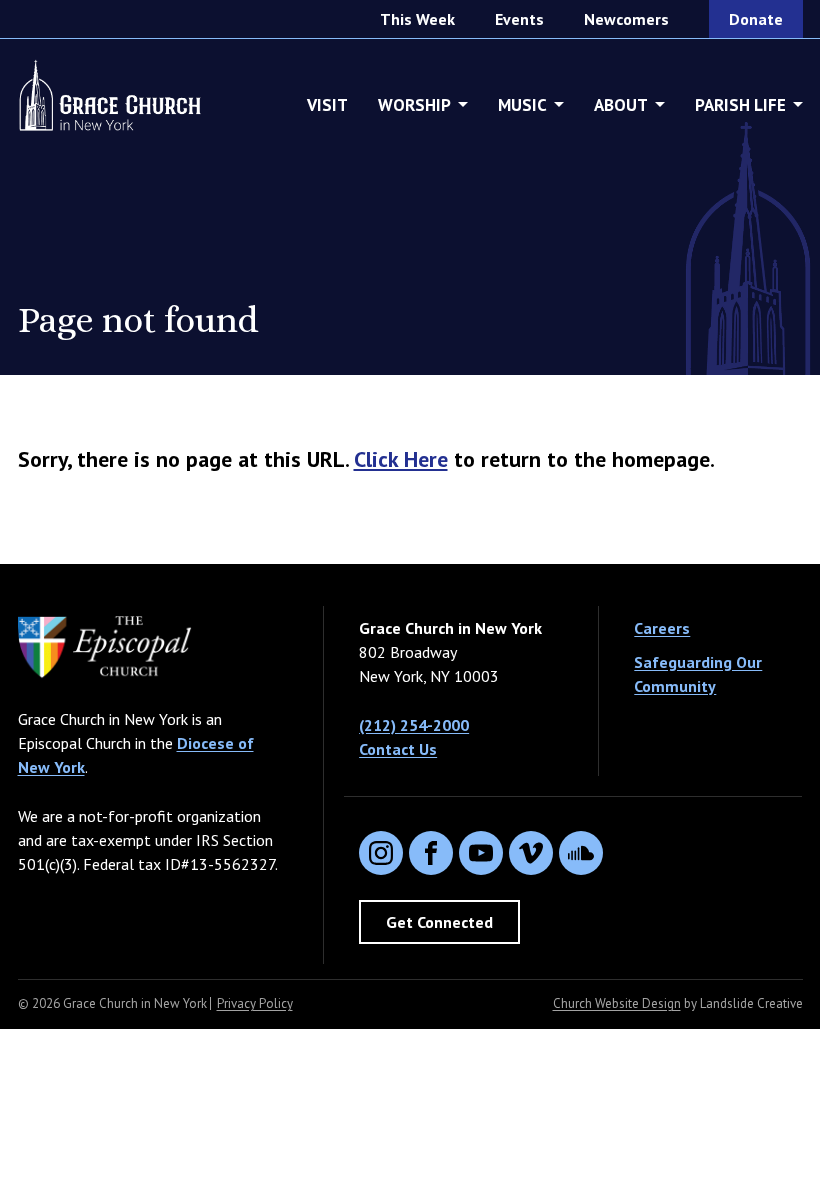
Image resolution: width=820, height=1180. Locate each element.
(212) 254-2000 (414, 725)
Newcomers (626, 19)
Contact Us (398, 749)
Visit (327, 105)
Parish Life (740, 105)
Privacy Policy (255, 1003)
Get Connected (439, 922)
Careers (662, 628)
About (621, 105)
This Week (417, 19)
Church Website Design (617, 1003)
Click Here (401, 459)
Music (522, 105)
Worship (414, 105)
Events (519, 19)
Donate (756, 19)
